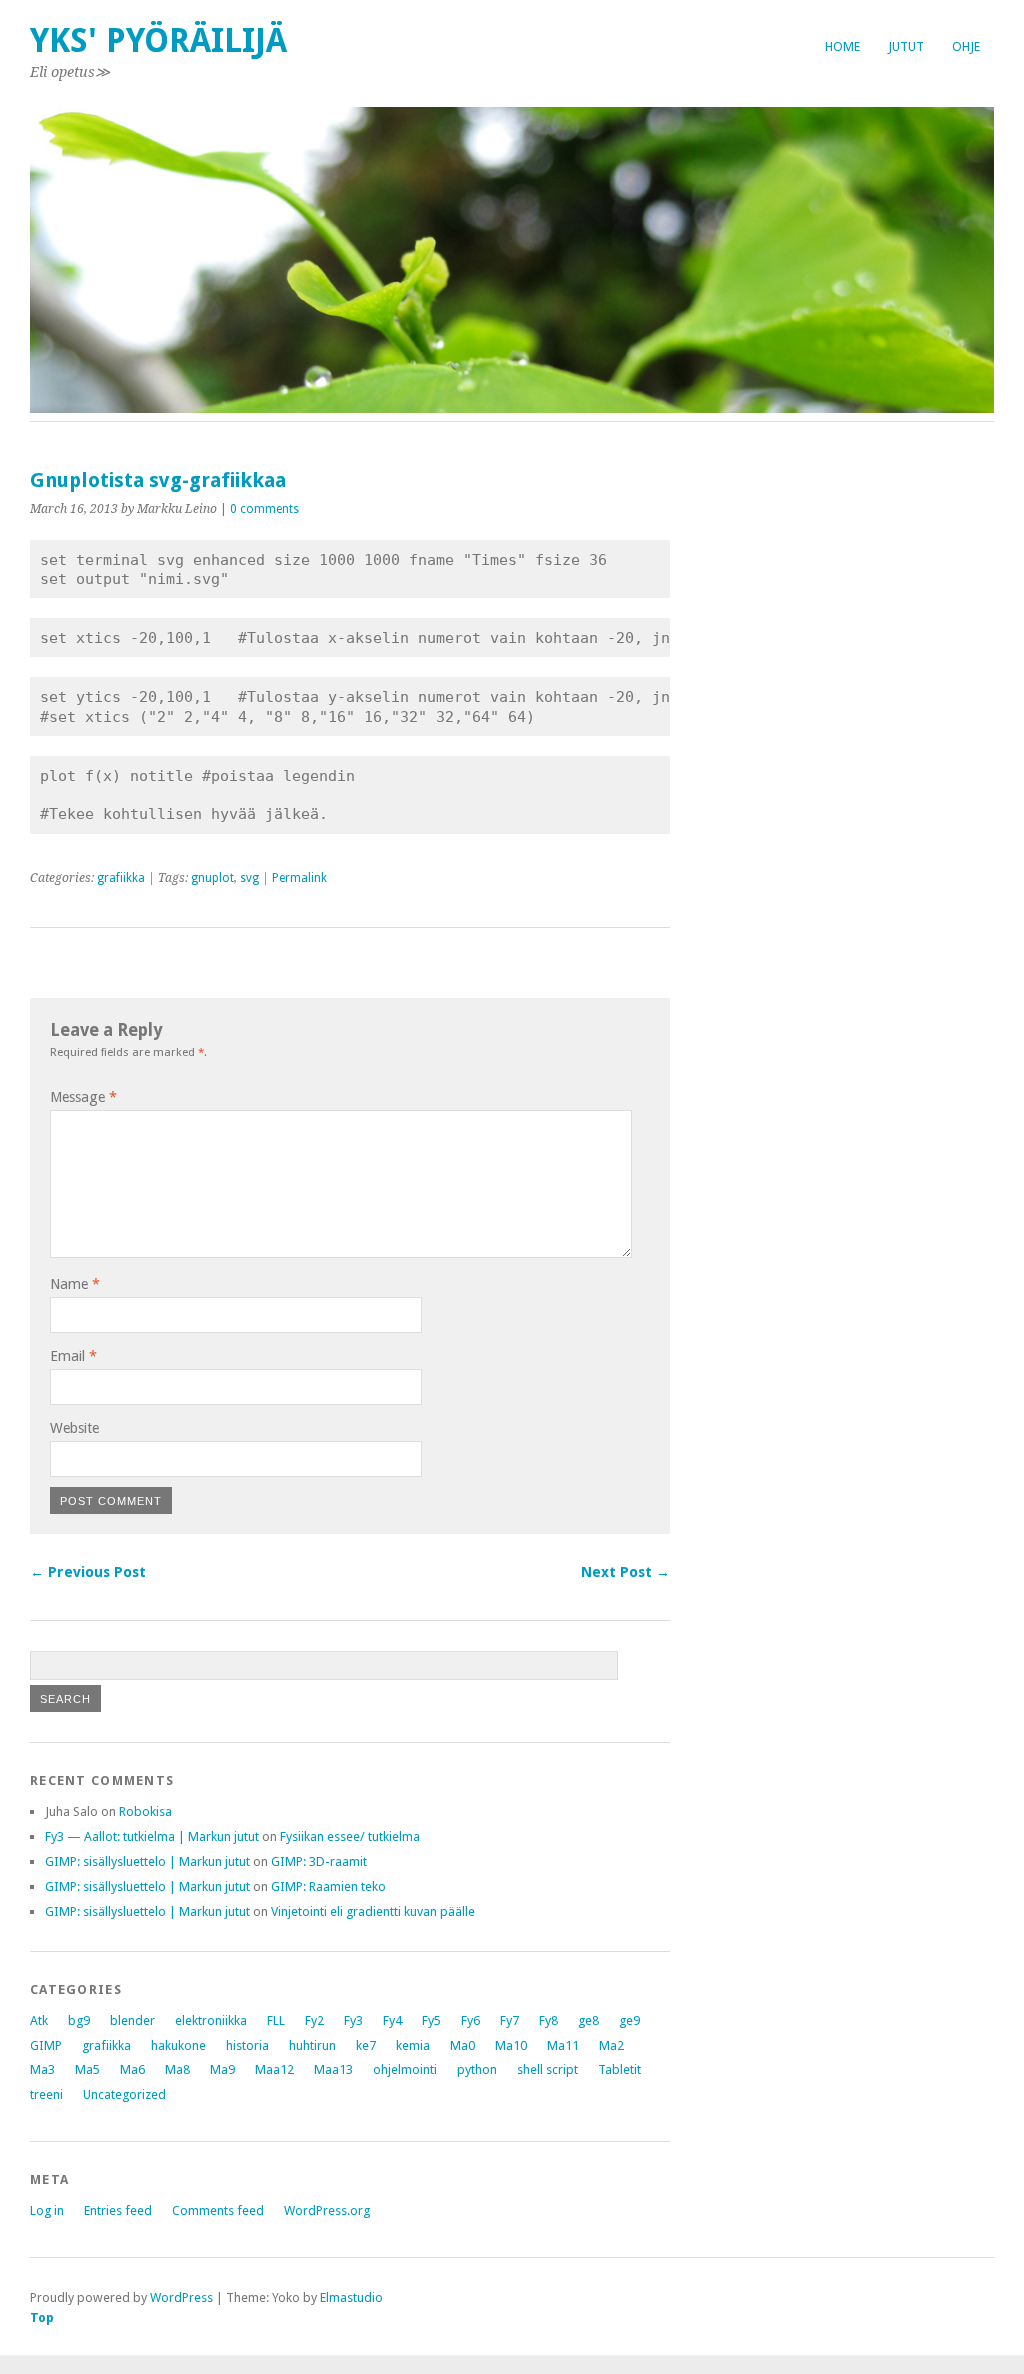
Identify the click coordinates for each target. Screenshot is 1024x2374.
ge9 (629, 2020)
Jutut (906, 46)
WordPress (181, 2297)
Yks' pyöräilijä (158, 40)
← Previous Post (88, 1572)
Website (74, 1428)
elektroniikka (211, 2020)
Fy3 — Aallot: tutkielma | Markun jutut (152, 1836)
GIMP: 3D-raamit (319, 1861)
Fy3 (353, 2020)
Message (83, 1097)
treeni (46, 2094)
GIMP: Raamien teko (328, 1886)
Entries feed (118, 2210)
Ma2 (611, 2045)
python (477, 2069)
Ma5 (87, 2069)
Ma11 (563, 2045)
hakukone (178, 2045)
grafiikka (121, 878)
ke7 (366, 2045)
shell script (547, 2069)
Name (75, 1284)
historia (247, 2045)
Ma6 (132, 2069)
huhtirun (312, 2045)
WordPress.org (327, 2210)
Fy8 (548, 2020)
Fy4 (392, 2020)
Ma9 (222, 2069)
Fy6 (470, 2020)
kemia (413, 2045)
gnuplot (212, 878)
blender (132, 2020)
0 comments (264, 509)
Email (73, 1356)
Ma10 (511, 2045)
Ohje (966, 46)
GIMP (46, 2045)
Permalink (299, 878)
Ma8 (177, 2069)
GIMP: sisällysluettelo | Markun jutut (147, 1861)
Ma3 (42, 2069)
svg (249, 878)
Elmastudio (351, 2297)
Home (842, 46)
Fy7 (509, 2020)
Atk (39, 2020)
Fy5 (431, 2020)
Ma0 (462, 2045)
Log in (47, 2210)
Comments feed (218, 2210)
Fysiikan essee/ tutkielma (350, 1836)
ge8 (588, 2020)
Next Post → (625, 1572)
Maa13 (333, 2069)
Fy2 (314, 2020)
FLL (276, 2020)
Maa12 (274, 2069)
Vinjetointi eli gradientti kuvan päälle (373, 1911)
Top (42, 2317)
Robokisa (145, 1811)
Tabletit (619, 2069)
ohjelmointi (405, 2069)
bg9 (79, 2020)
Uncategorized (124, 2094)
